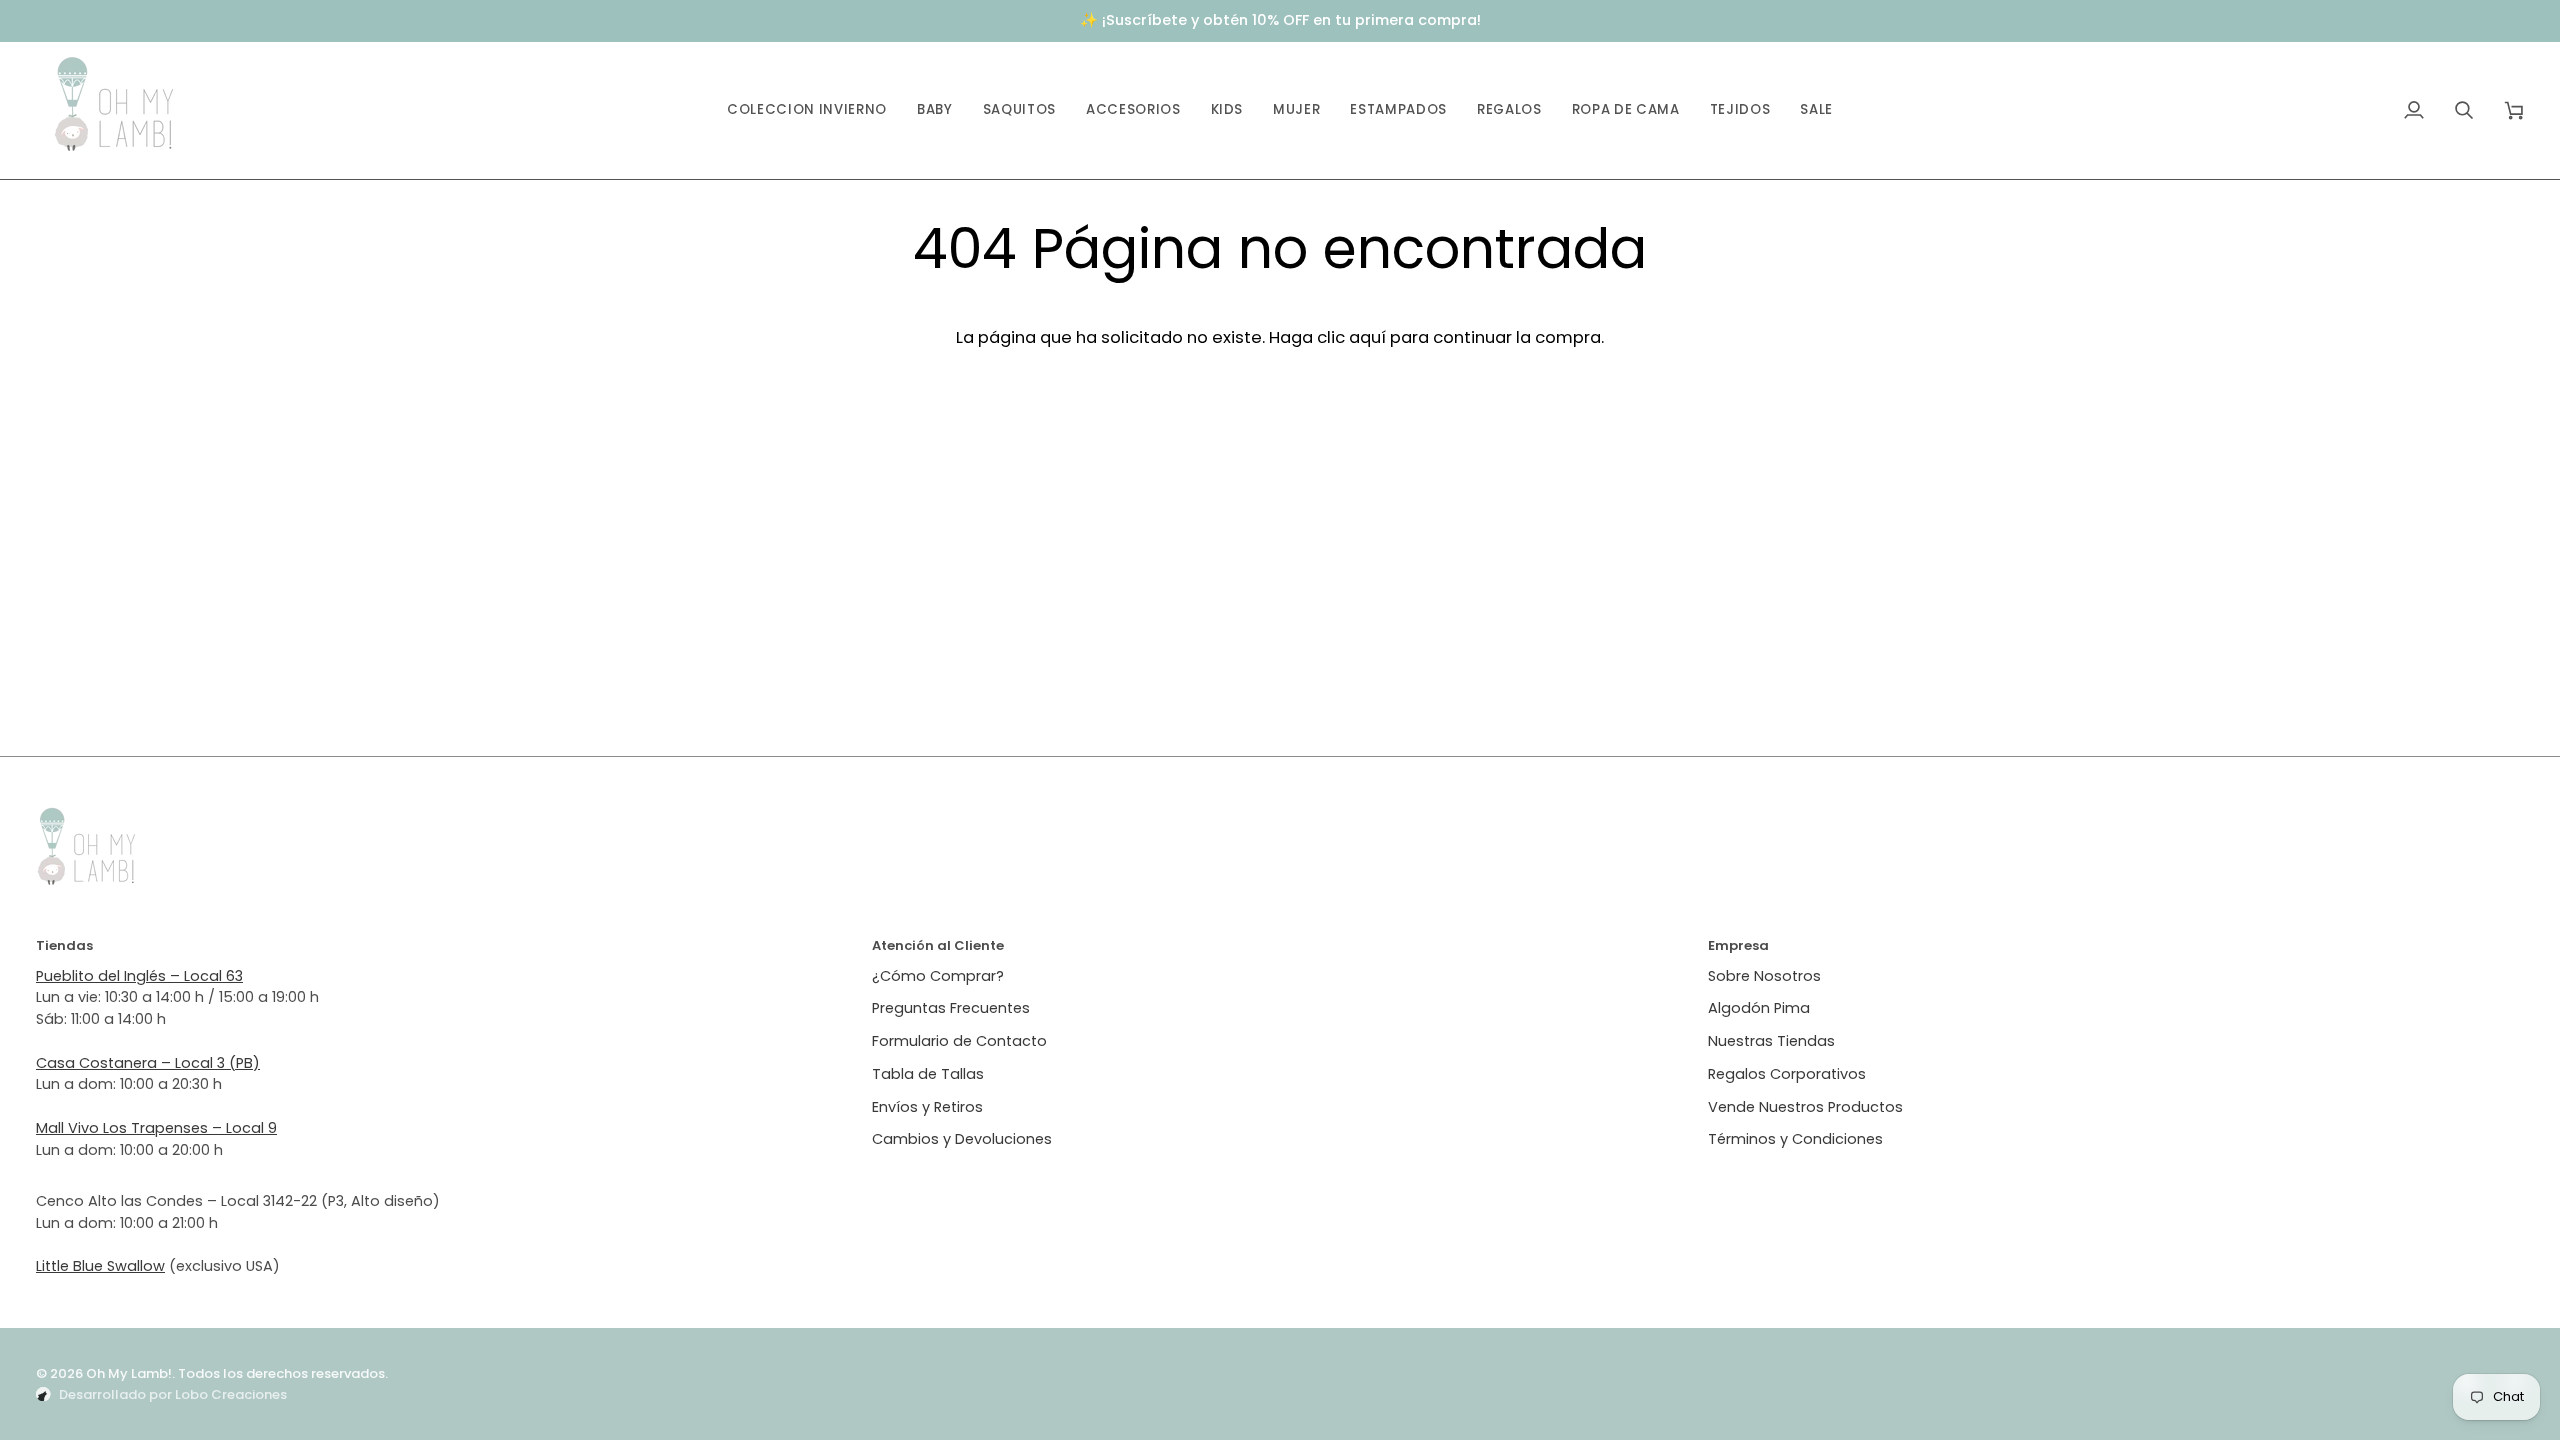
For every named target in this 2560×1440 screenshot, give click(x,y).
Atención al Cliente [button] (938, 945)
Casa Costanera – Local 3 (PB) (148, 1063)
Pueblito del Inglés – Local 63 (139, 976)
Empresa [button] (1738, 945)
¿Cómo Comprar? (938, 976)
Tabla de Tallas (928, 1074)
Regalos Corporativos (1787, 1074)
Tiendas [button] (64, 945)
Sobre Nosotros (1764, 976)
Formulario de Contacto (959, 1041)
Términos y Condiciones (1795, 1139)
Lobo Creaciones (231, 1394)
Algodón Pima (1759, 1008)
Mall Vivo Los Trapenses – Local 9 (156, 1128)
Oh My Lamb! (129, 1373)
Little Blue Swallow (100, 1266)
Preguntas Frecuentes (951, 1008)
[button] (935, 110)
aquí (1367, 337)
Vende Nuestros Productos (1805, 1107)
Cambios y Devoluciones (962, 1139)
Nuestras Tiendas (1771, 1041)
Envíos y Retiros (927, 1107)
